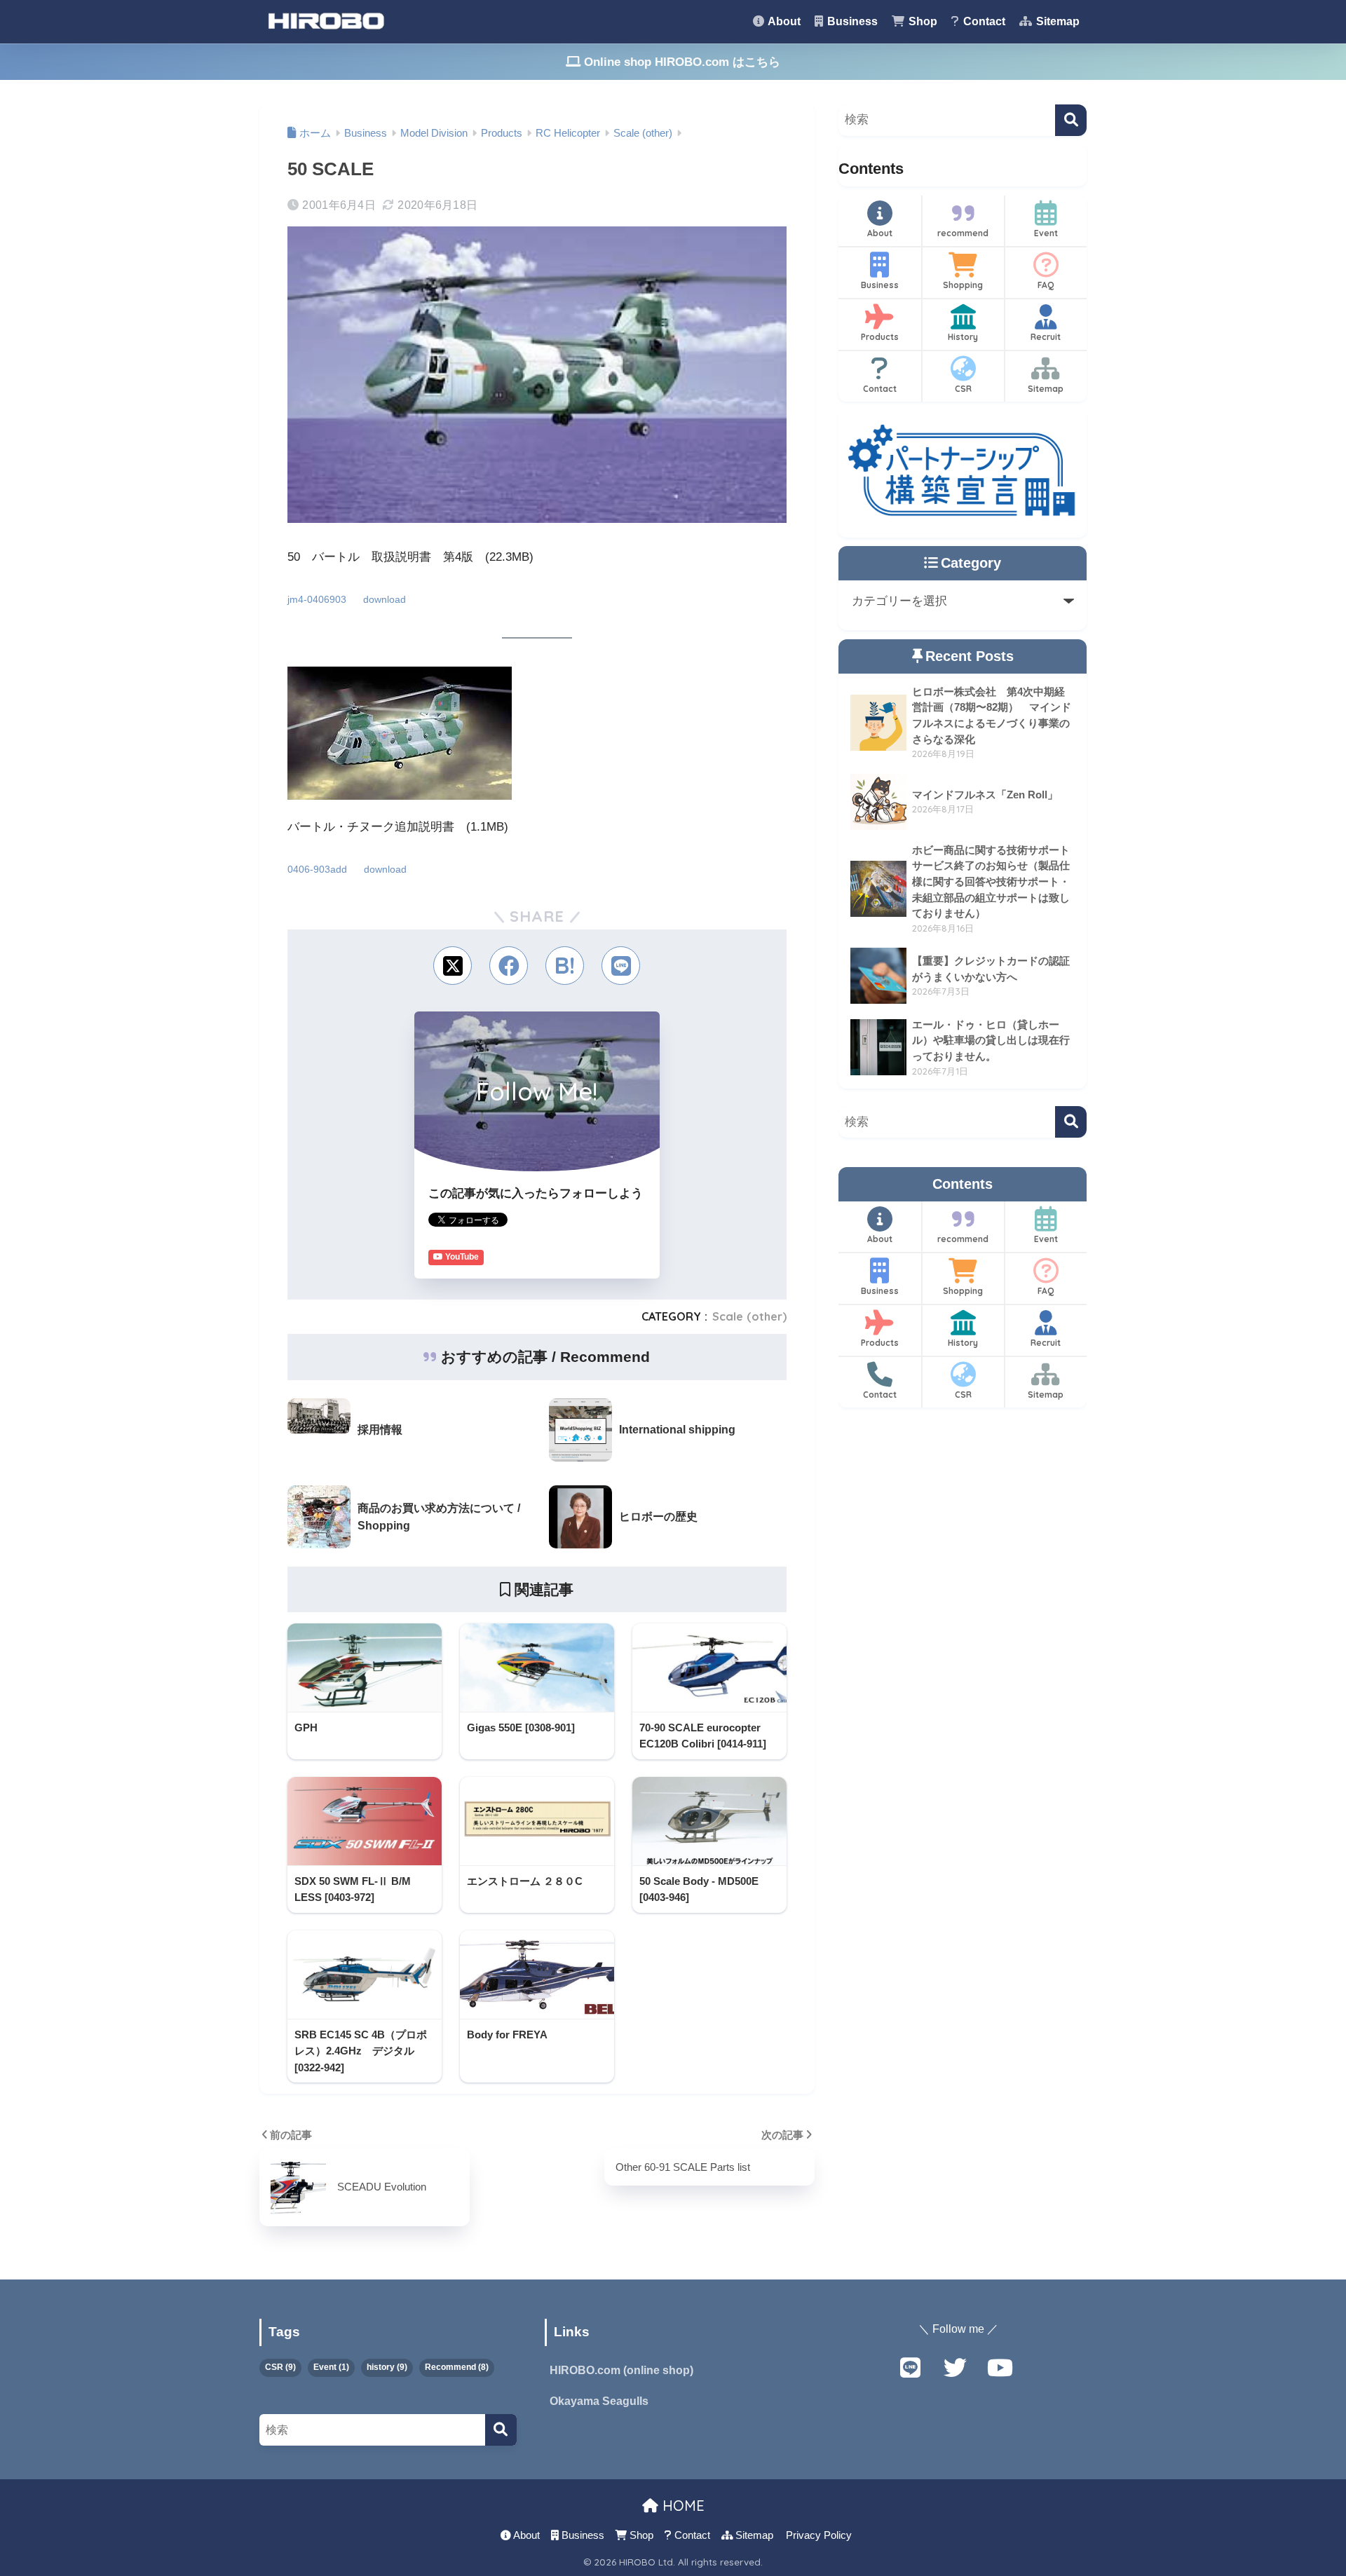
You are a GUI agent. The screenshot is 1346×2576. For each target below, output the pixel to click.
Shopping (963, 285)
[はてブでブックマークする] (565, 966)
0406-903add (317, 870)
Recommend (457, 2367)
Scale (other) (749, 1316)
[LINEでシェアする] (621, 966)
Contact (983, 21)
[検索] (1071, 120)
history (387, 2367)
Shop (922, 21)
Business (851, 21)
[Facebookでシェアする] (509, 966)
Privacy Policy (819, 2535)
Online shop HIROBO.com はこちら (680, 62)
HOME (681, 2506)
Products (880, 337)
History (963, 337)
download (385, 600)
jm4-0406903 (317, 600)
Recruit (1046, 337)
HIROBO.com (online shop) (621, 2370)
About (783, 21)
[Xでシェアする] (453, 966)
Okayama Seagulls (599, 2401)
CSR (963, 389)
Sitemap (1056, 21)
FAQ (1046, 285)
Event (1046, 233)
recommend (963, 233)
